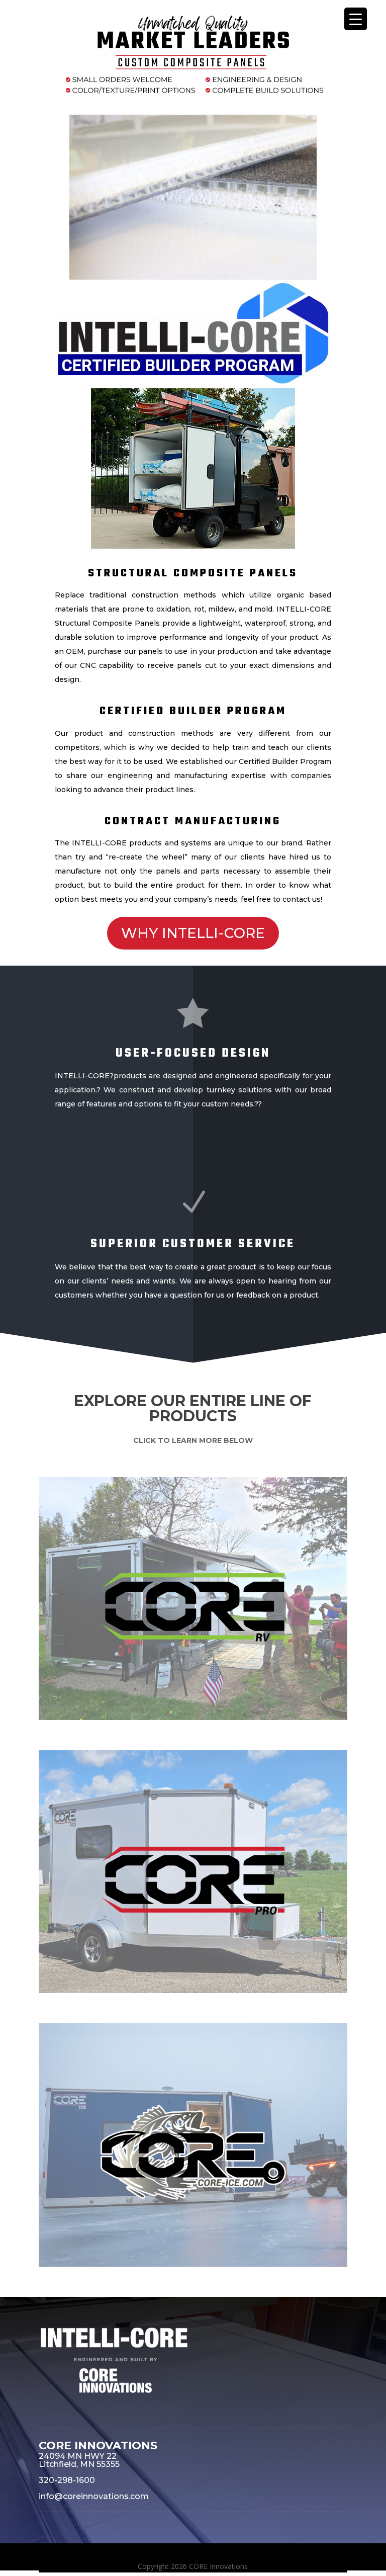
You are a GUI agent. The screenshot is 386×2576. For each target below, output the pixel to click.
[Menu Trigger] (356, 19)
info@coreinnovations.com (94, 2496)
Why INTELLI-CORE (193, 933)
